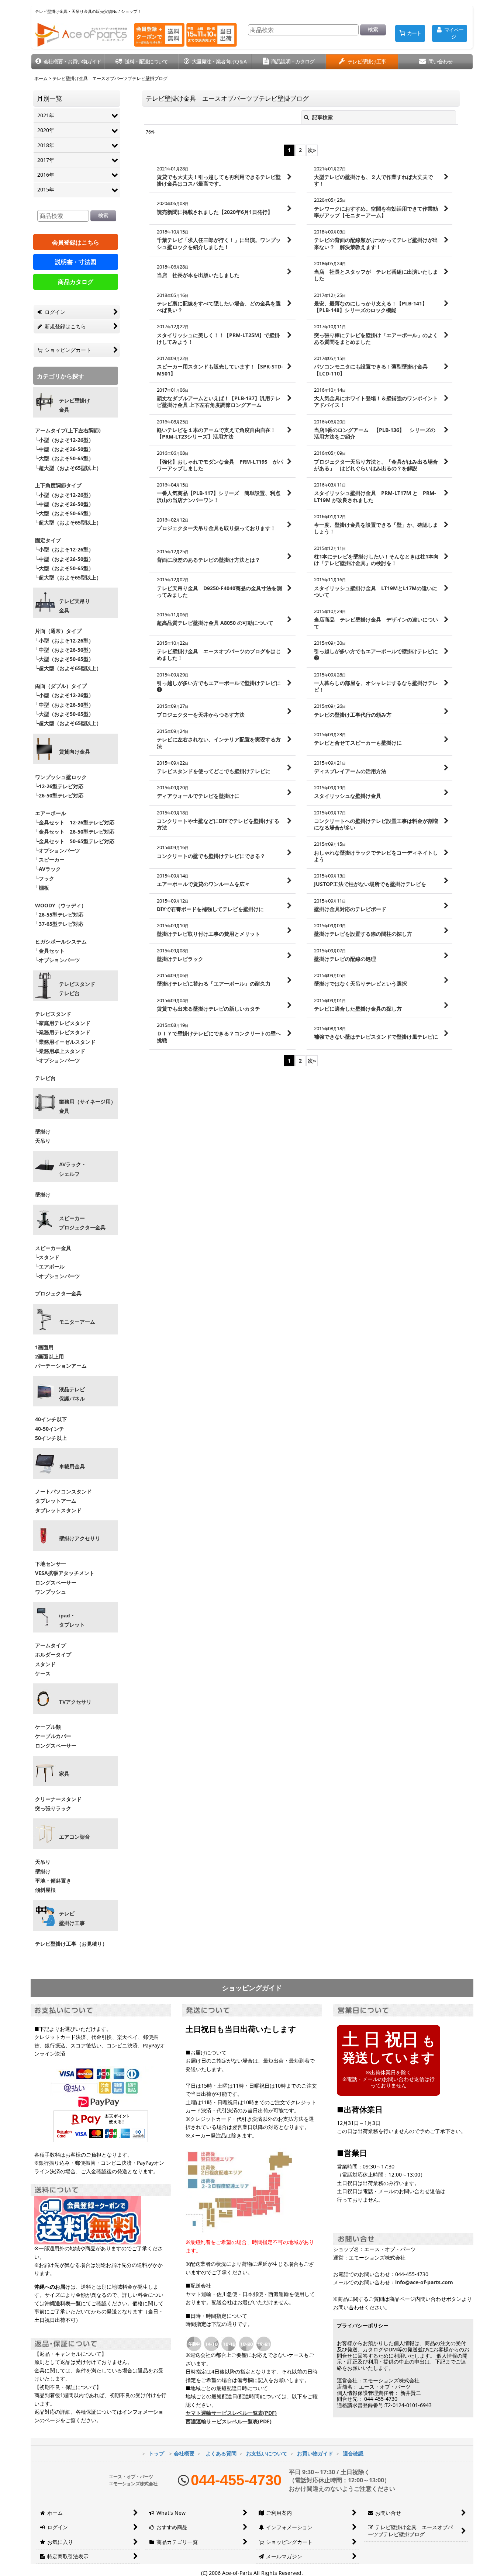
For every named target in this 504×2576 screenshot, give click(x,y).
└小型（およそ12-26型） (64, 440)
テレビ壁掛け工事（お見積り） (71, 1944)
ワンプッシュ (51, 1592)
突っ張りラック (53, 1808)
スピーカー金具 (53, 1248)
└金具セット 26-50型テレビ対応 (74, 832)
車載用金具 (72, 1467)
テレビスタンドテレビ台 (77, 989)
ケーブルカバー (53, 1736)
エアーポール (51, 813)
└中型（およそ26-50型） (64, 449)
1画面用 (44, 1347)
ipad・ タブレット (72, 1620)
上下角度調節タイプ (58, 485)
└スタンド (47, 1257)
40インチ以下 (51, 1419)
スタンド (45, 1664)
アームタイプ (51, 1645)
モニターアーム (77, 1322)
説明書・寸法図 (76, 262)
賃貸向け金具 (75, 752)
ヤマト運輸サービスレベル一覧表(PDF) (231, 2413)
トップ (156, 2453)
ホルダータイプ (53, 1654)
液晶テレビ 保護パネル (72, 1394)
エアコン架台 (75, 1837)
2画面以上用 (49, 1356)
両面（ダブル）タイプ (61, 686)
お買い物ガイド (315, 2453)
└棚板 (42, 888)
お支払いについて (267, 2453)
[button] (68, 62)
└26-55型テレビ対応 (59, 915)
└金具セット (50, 951)
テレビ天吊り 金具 (75, 606)
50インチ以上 (51, 1438)
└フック (45, 878)
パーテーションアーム (61, 1366)
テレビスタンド (53, 1014)
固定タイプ (48, 540)
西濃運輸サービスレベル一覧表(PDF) (229, 2421)
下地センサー (51, 1564)
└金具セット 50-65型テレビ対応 (74, 841)
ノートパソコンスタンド (63, 1491)
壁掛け (43, 1131)
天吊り (43, 1141)
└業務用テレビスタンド (63, 1032)
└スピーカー (50, 860)
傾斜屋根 (45, 1890)
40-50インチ (50, 1429)
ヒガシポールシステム (61, 941)
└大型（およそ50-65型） (64, 458)
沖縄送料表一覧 (63, 2303)
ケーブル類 (48, 1727)
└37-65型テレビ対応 (59, 924)
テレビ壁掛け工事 (72, 1918)
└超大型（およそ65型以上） (68, 468)
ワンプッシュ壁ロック (61, 777)
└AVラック (48, 869)
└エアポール (50, 1266)
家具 (64, 1774)
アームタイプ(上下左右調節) (68, 430)
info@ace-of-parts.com (424, 2282)
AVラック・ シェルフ (73, 1169)
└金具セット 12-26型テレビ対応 (74, 822)
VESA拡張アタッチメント (65, 1573)
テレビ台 (45, 1078)
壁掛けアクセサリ (80, 1538)
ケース (43, 1673)
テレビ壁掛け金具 (75, 405)
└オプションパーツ (58, 850)
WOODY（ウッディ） (61, 905)
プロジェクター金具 (58, 1293)
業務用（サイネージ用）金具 (87, 1106)
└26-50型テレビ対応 (59, 795)
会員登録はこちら (76, 242)
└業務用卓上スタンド (60, 1051)
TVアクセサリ (75, 1702)
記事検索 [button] (322, 117)
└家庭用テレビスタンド (63, 1023)
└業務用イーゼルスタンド (65, 1042)
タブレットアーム (56, 1501)
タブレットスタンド (58, 1510)
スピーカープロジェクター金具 (82, 1223)
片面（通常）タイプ (58, 631)
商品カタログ (76, 282)
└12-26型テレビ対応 (59, 786)
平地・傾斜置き (53, 1881)
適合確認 (353, 2453)
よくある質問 (221, 2453)
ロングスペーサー (56, 1583)
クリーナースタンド (58, 1799)
